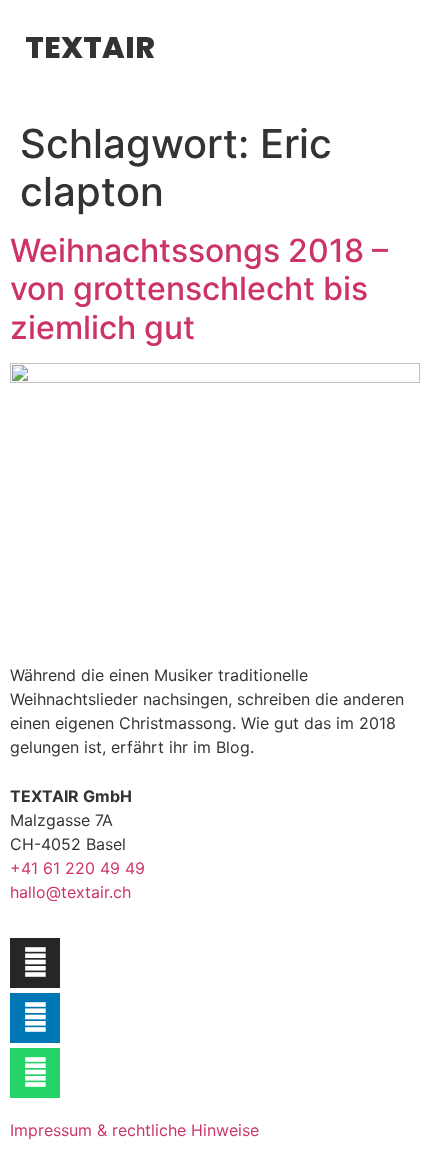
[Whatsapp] (35, 1073)
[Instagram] (35, 963)
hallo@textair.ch (70, 892)
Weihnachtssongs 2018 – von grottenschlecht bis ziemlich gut (199, 289)
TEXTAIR (90, 47)
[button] (216, 50)
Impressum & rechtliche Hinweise (134, 1130)
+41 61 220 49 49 (77, 868)
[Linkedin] (35, 1018)
